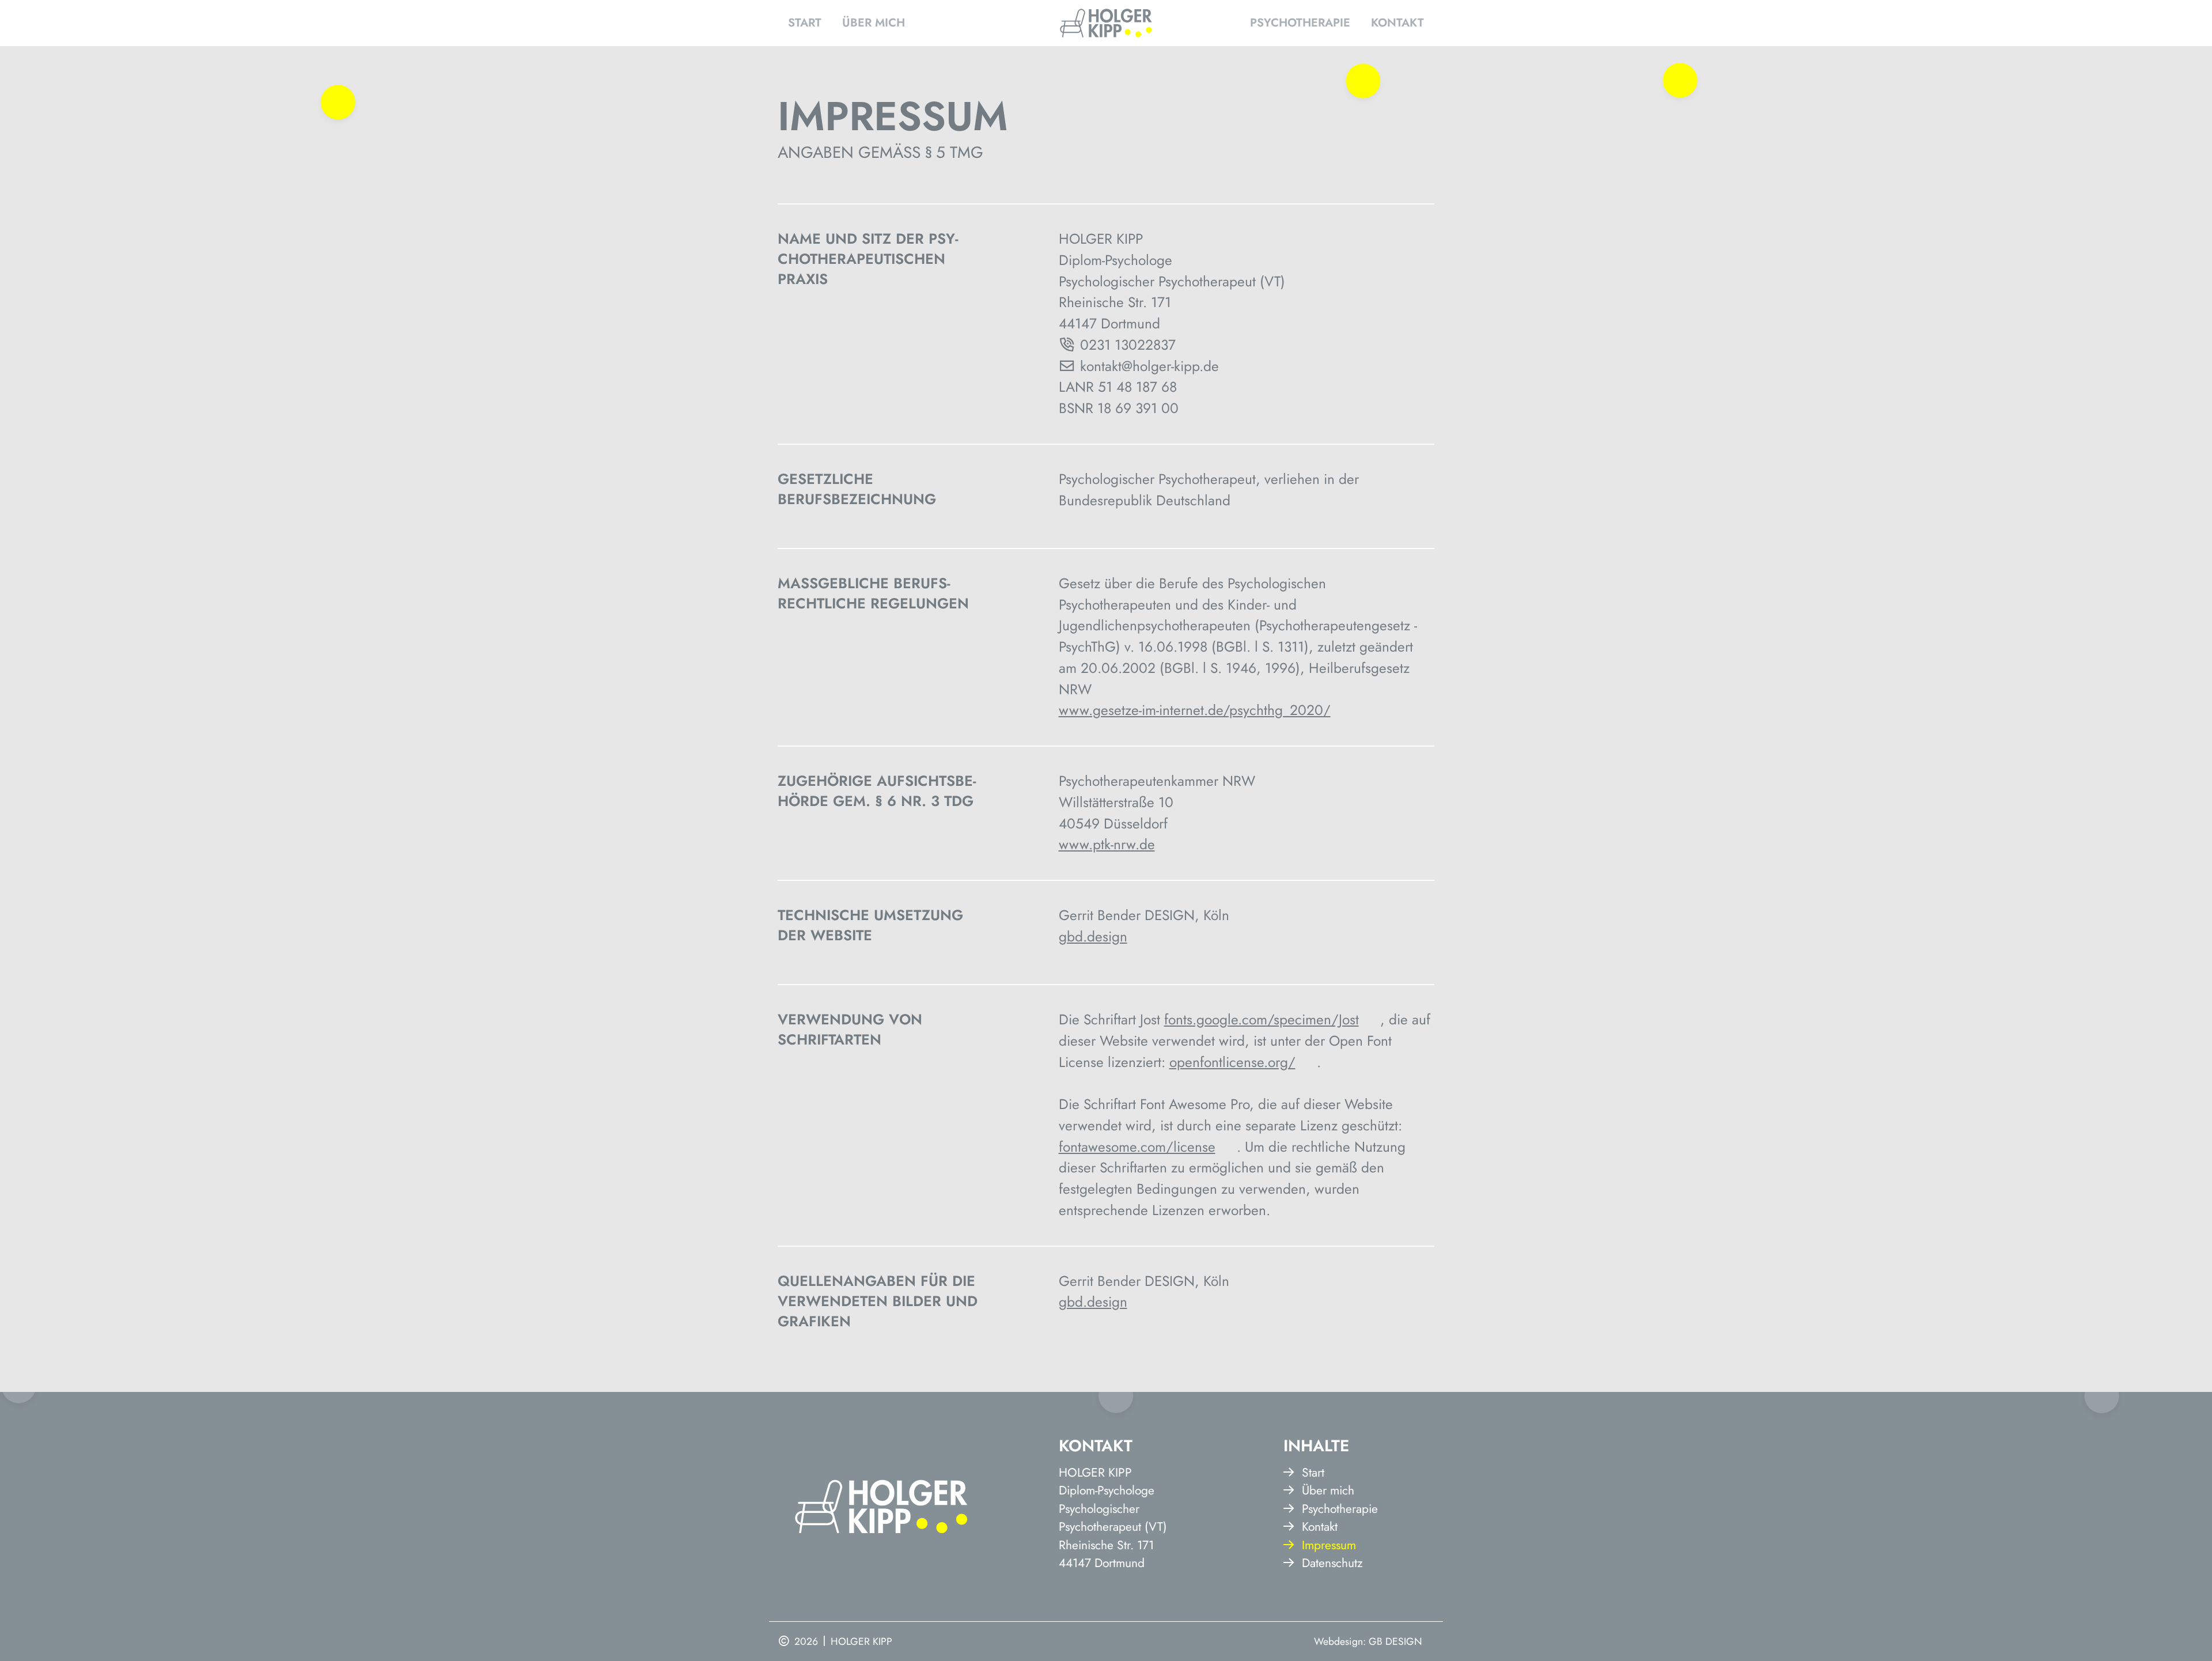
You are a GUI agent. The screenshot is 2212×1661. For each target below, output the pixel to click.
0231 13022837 (1128, 345)
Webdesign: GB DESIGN (1368, 1641)
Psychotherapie (1300, 23)
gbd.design (1093, 937)
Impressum (1329, 1545)
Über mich (874, 23)
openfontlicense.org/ (1232, 1062)
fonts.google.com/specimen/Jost (1262, 1019)
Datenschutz (1332, 1563)
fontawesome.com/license (1137, 1147)
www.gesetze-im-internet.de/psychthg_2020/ (1195, 710)
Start (805, 23)
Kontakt (1397, 23)
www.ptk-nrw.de (1107, 844)
